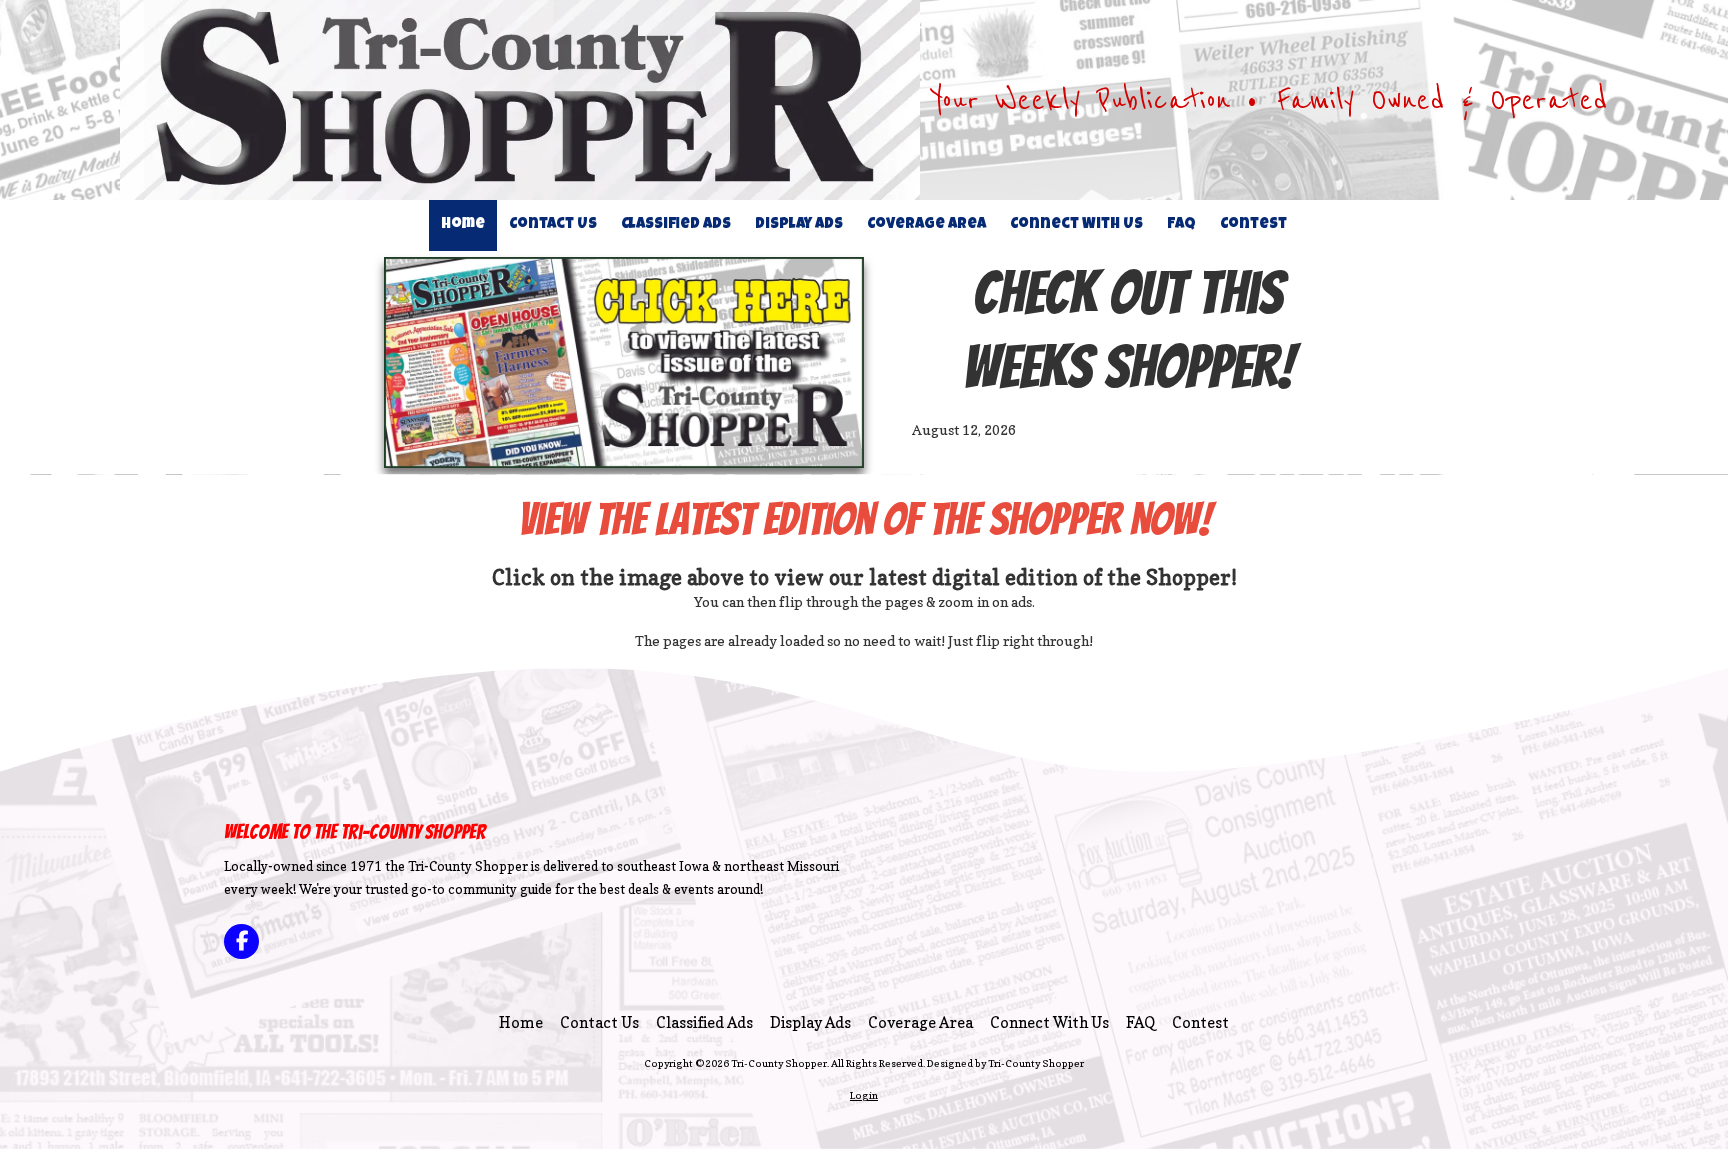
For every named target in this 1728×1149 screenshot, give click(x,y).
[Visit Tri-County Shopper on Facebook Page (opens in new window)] (241, 941)
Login (864, 1095)
